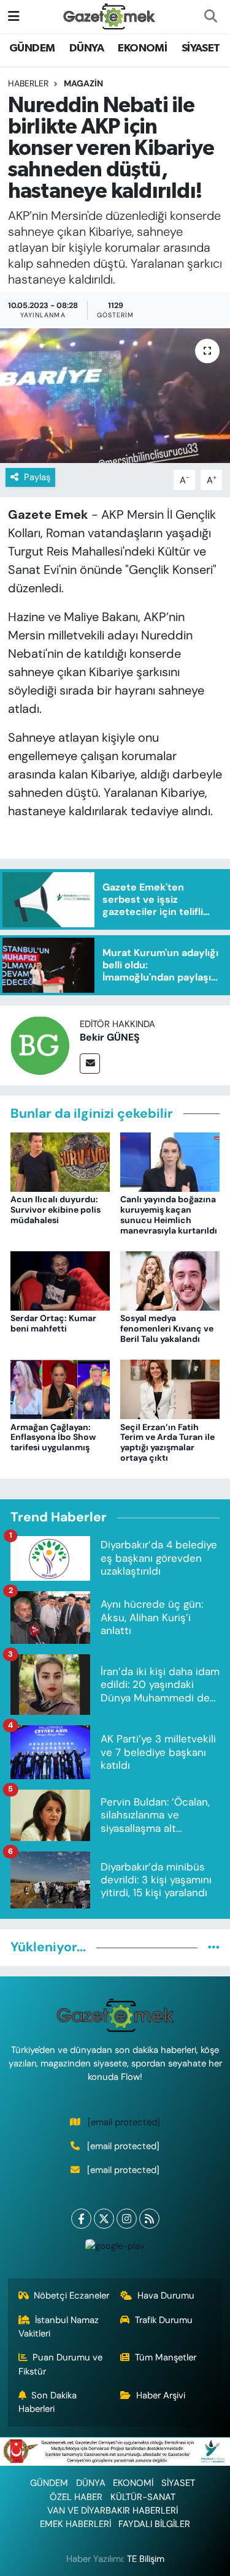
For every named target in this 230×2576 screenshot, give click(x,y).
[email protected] (124, 2122)
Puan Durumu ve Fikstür (61, 2364)
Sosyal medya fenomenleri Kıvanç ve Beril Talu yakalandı (167, 1328)
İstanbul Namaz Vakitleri (59, 2327)
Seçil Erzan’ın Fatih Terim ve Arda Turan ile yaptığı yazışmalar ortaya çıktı (167, 1442)
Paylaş (37, 477)
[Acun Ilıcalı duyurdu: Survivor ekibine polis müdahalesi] (60, 1161)
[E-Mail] (90, 1064)
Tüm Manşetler (166, 2357)
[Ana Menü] (14, 16)
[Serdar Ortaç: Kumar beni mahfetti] (60, 1280)
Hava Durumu (166, 2295)
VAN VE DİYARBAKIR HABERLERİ (113, 2510)
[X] (104, 2219)
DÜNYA (86, 48)
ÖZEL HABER (76, 2497)
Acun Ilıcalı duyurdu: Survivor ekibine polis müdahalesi (56, 1210)
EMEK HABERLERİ (75, 2524)
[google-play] (115, 2249)
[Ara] (210, 17)
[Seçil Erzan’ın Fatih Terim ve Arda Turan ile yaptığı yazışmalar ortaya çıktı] (170, 1388)
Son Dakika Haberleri (48, 2402)
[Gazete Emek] (109, 16)
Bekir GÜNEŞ (110, 1037)
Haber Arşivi (161, 2395)
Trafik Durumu (164, 2320)
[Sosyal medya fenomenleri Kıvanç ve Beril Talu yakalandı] (170, 1280)
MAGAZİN (83, 83)
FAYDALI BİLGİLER (154, 2524)
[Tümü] (214, 1947)
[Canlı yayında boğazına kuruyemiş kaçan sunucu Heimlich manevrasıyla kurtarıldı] (170, 1161)
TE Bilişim (146, 2559)
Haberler (28, 83)
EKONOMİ (142, 48)
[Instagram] (127, 2219)
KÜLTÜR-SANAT (143, 2497)
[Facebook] (81, 2219)
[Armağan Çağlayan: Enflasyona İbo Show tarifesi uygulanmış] (60, 1388)
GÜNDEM (32, 48)
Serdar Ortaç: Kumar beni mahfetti (53, 1323)
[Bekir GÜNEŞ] (40, 1045)
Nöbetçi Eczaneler (71, 2295)
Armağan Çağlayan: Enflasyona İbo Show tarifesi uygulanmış (53, 1437)
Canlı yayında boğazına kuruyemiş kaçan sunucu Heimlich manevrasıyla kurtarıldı (169, 1215)
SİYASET (201, 48)
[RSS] (149, 2219)
